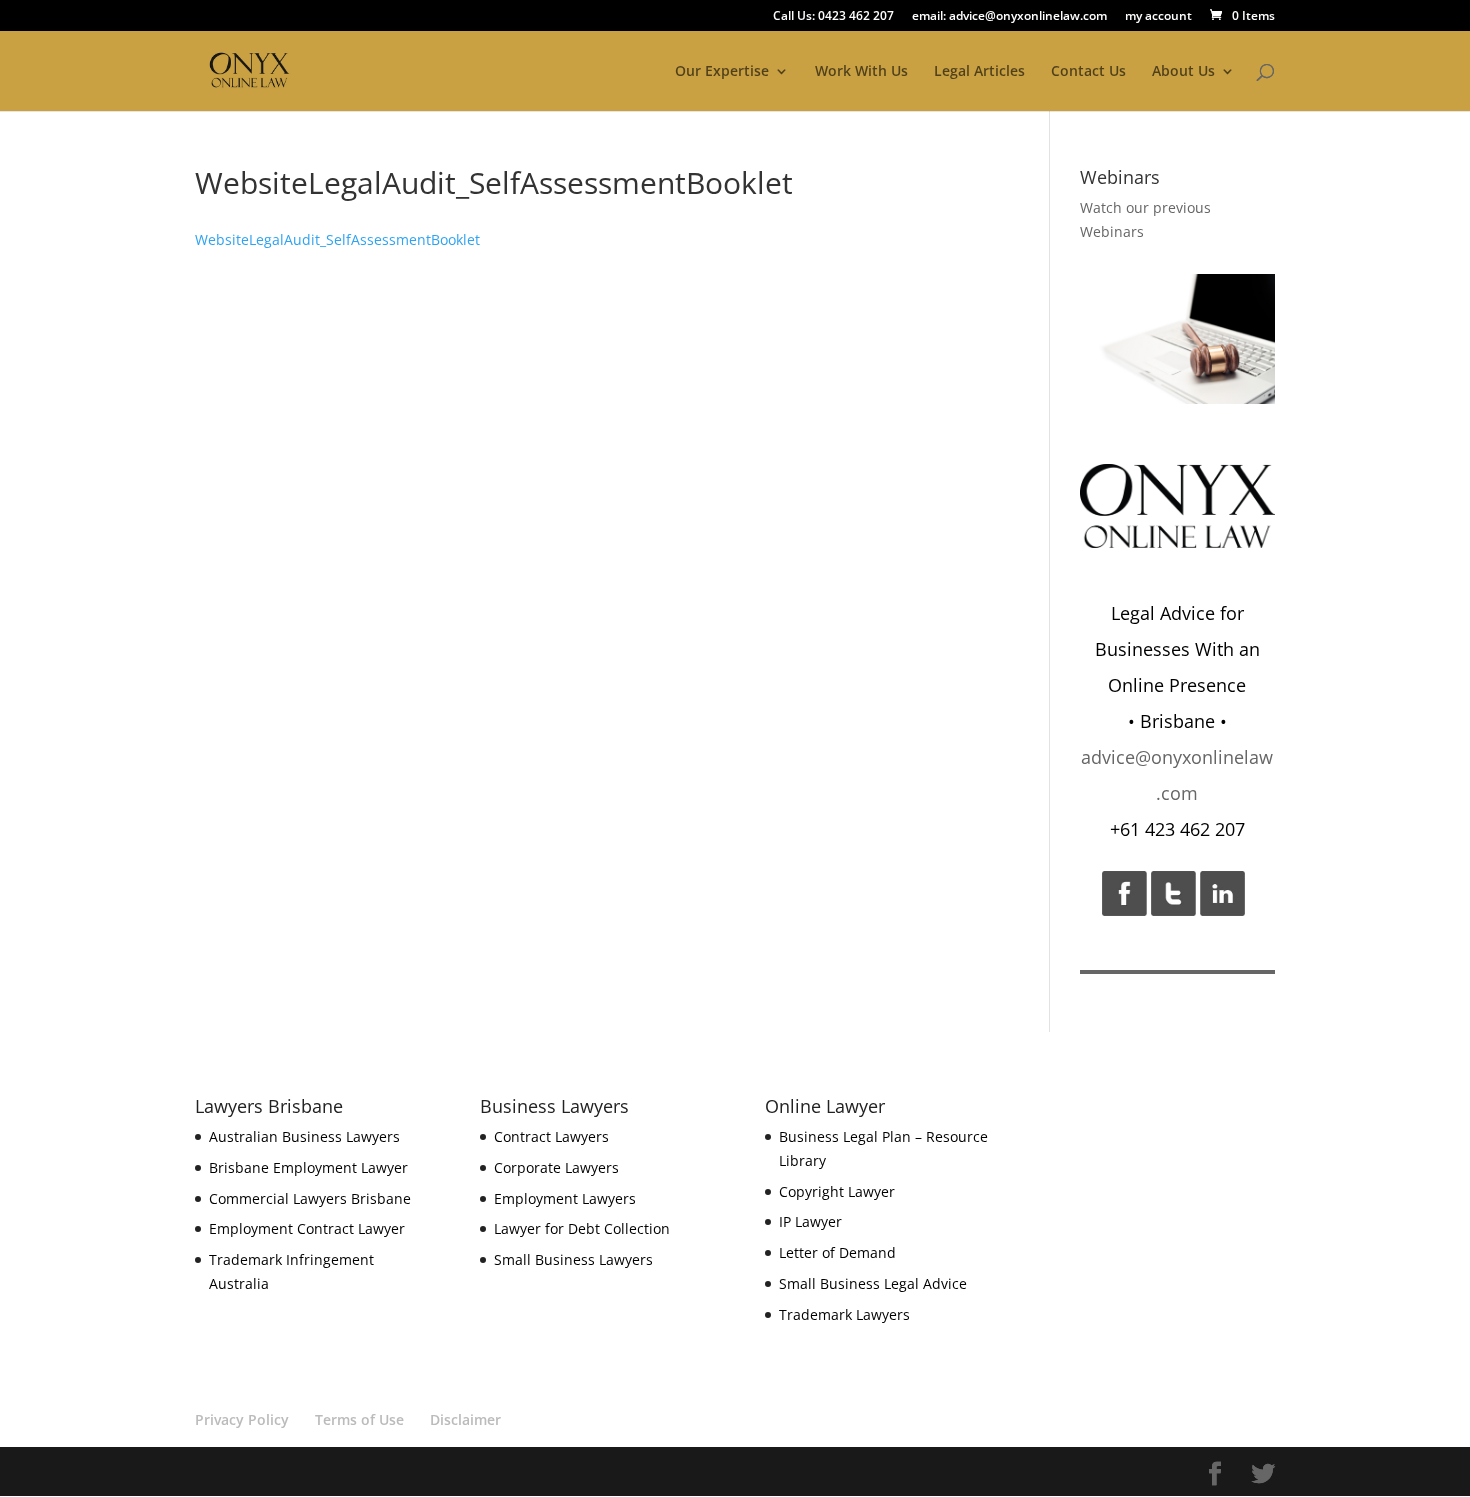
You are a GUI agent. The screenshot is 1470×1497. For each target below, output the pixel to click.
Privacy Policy (242, 1419)
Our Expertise (722, 72)
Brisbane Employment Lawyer (308, 1167)
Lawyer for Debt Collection (582, 1228)
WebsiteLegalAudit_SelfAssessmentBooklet (337, 239)
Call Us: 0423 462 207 (833, 17)
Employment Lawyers (565, 1198)
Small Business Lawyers (573, 1259)
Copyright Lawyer (837, 1191)
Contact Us (1088, 72)
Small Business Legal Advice (873, 1283)
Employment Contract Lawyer (307, 1228)
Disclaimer (465, 1419)
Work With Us (861, 72)
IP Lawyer (810, 1221)
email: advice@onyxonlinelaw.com (1009, 17)
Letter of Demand (837, 1252)
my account (1158, 17)
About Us (1183, 72)
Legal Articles (979, 72)
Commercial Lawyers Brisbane (310, 1198)
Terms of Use (359, 1419)
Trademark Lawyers (844, 1314)
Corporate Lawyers (556, 1167)
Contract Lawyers (551, 1136)
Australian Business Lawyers (304, 1136)
